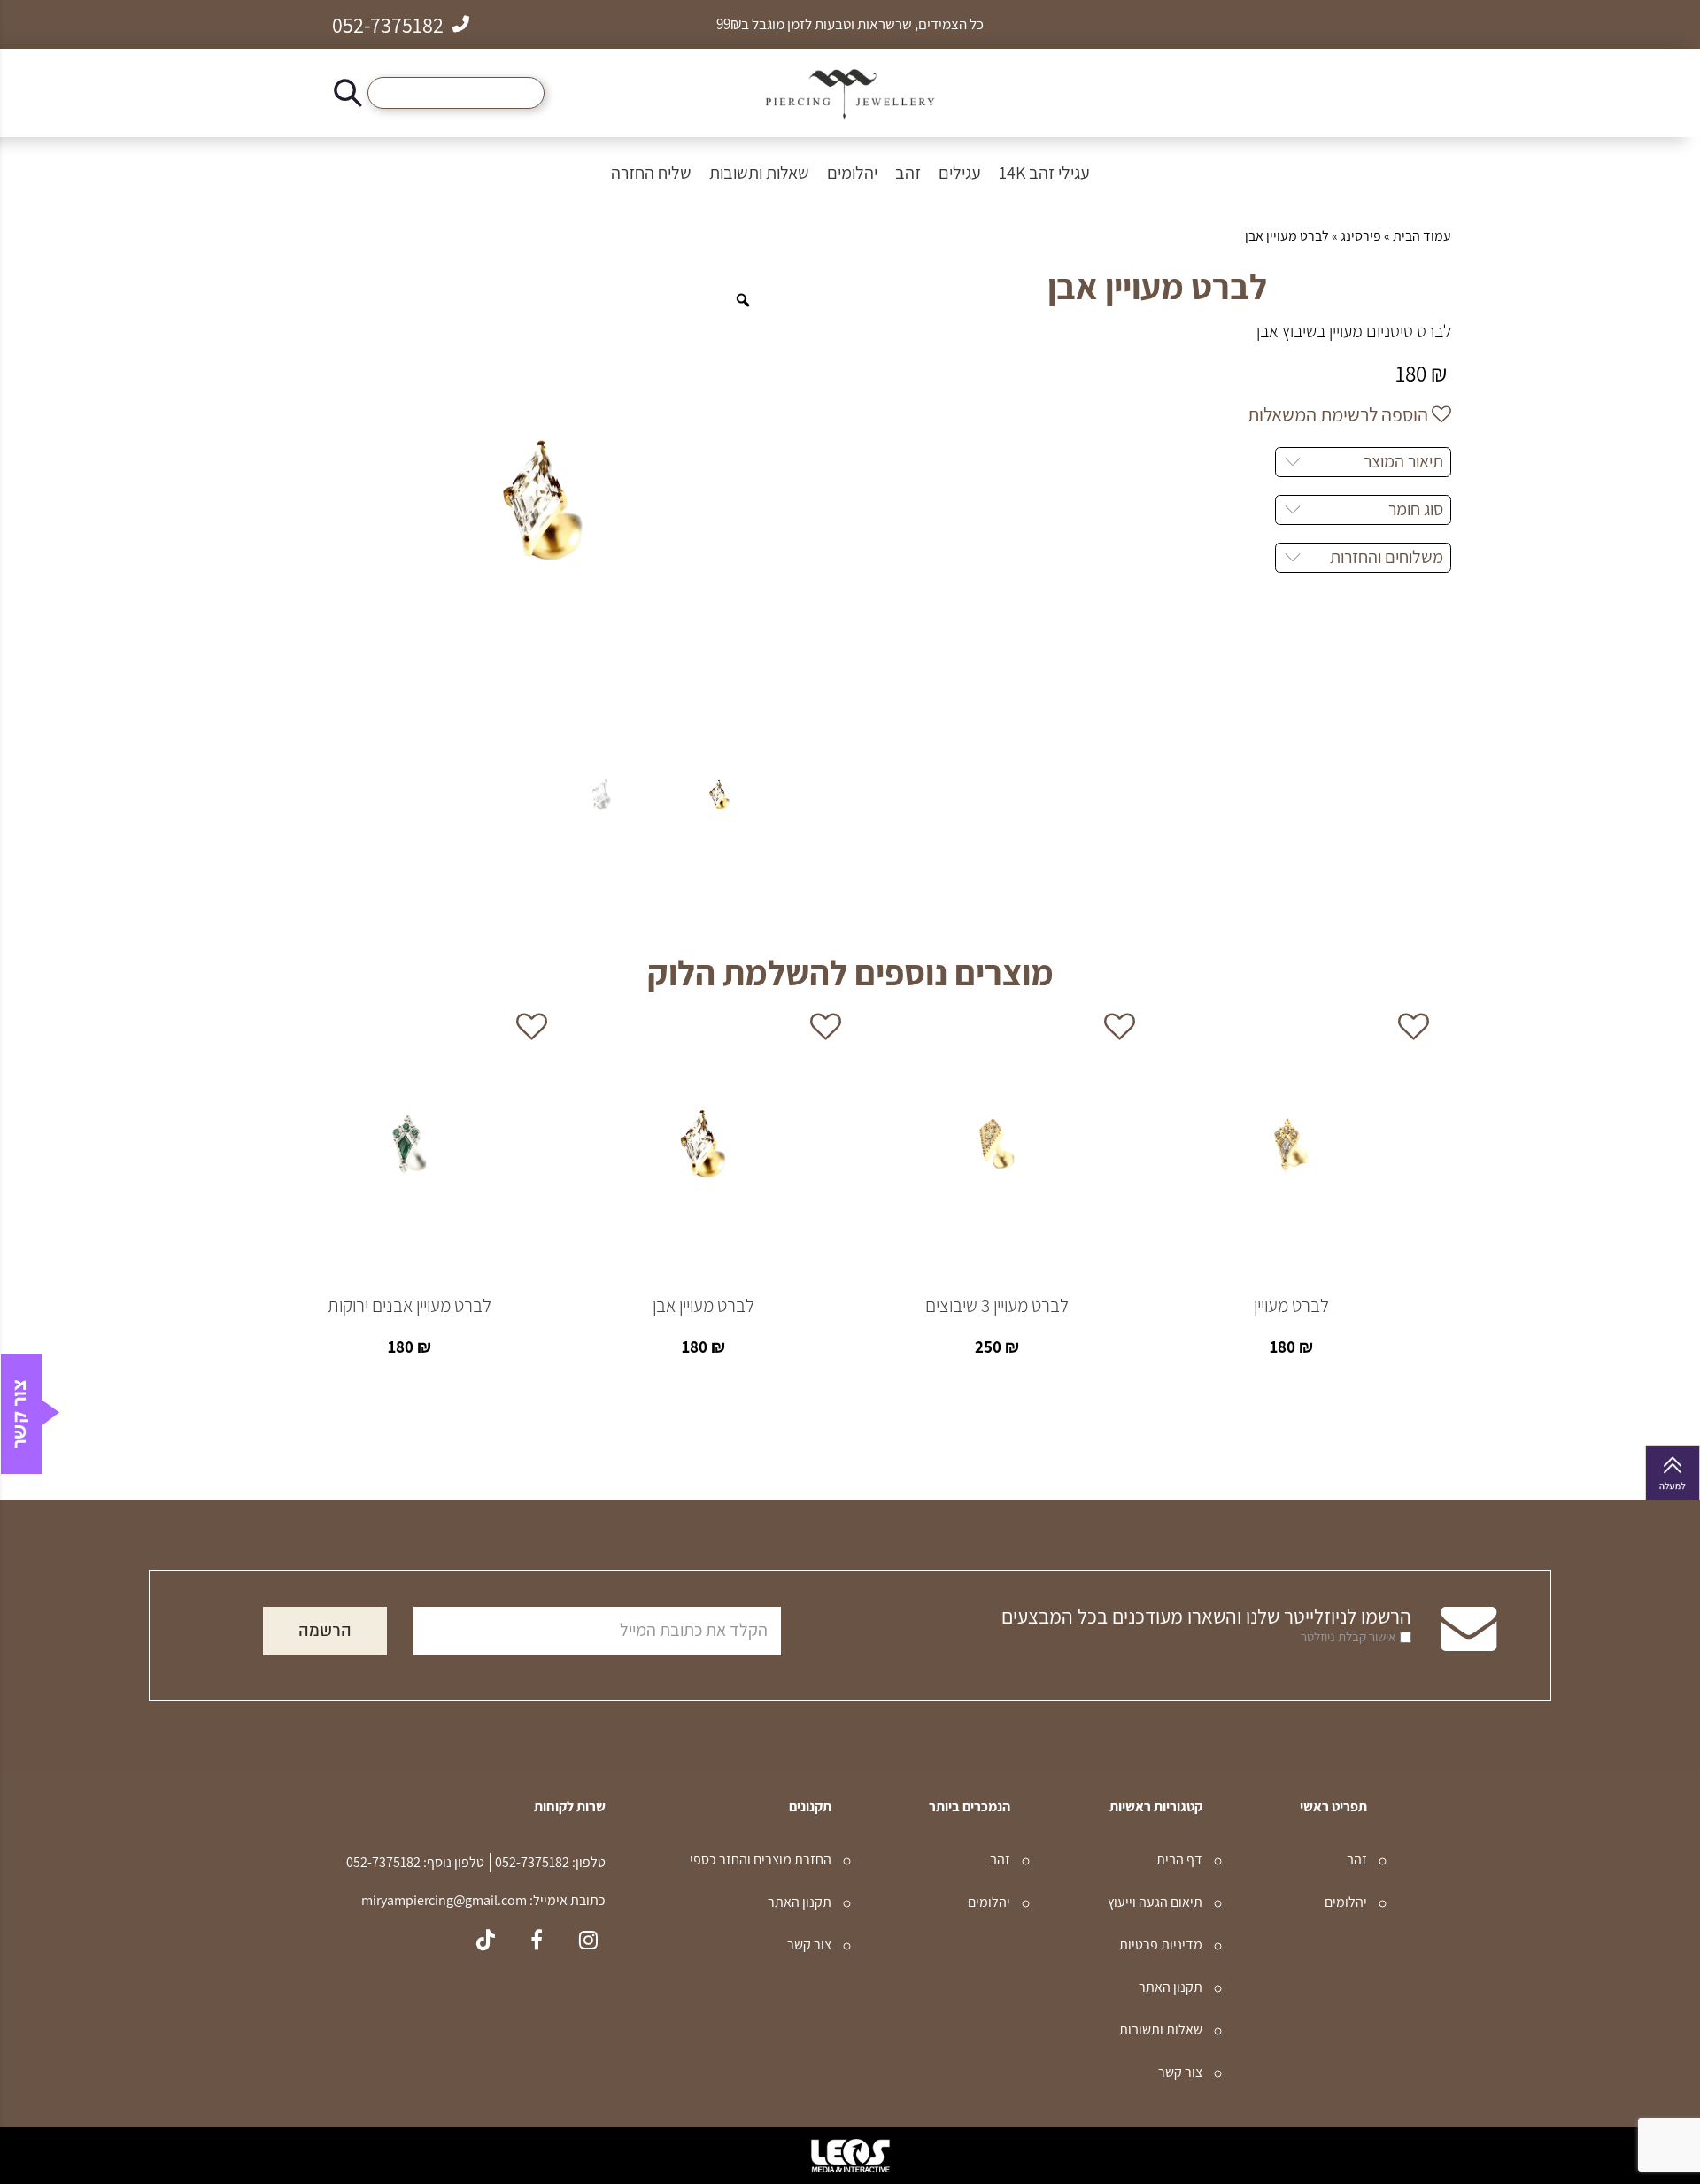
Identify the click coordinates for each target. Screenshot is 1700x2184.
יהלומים (852, 173)
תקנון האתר (1171, 1987)
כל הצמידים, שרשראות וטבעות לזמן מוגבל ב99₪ (850, 24)
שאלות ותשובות (759, 173)
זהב (908, 173)
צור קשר (1180, 2072)
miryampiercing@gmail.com (444, 1900)
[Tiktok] (485, 1940)
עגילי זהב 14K (1044, 173)
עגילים (960, 173)
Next (255, 1219)
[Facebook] (537, 1940)
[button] (348, 93)
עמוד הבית (1422, 236)
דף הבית (1179, 1860)
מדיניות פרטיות (1161, 1945)
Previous (1445, 1219)
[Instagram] (588, 1940)
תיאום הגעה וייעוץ (1155, 1902)
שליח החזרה (651, 173)
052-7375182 (531, 1862)
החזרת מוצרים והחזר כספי (761, 1860)
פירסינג (1361, 236)
